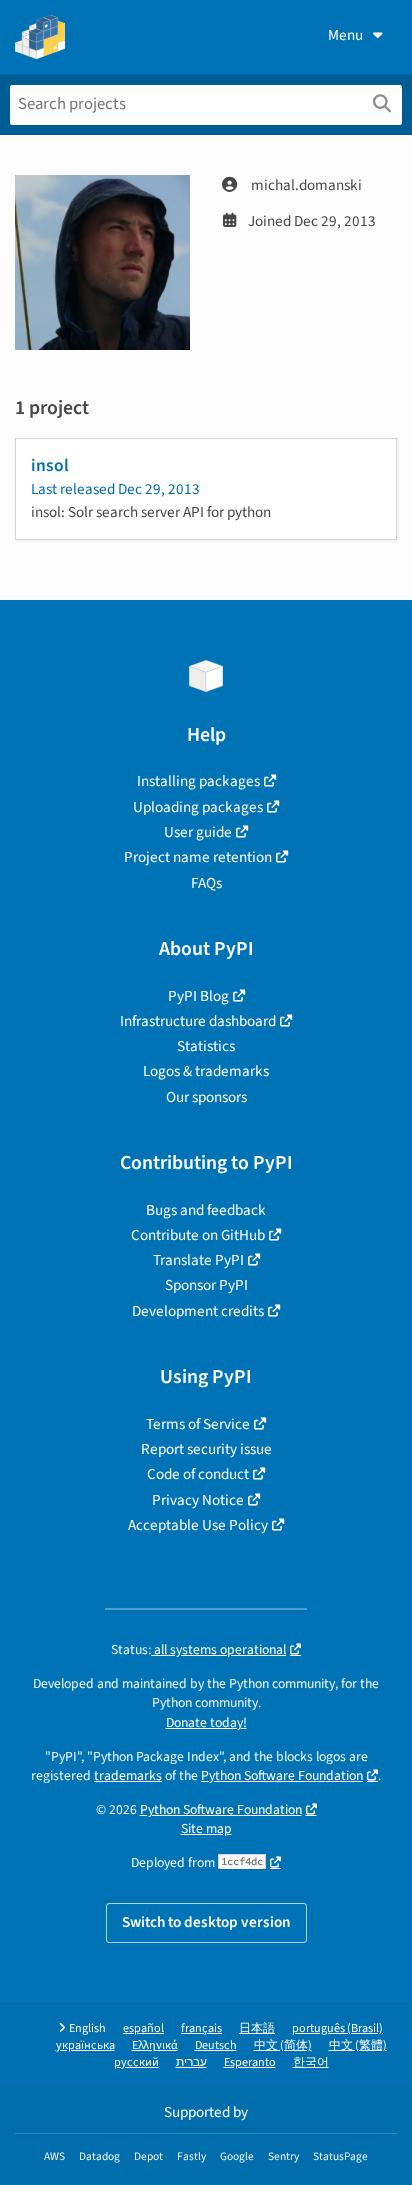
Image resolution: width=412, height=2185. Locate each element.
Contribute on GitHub (198, 1235)
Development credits (198, 1311)
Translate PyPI (198, 1260)
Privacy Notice (198, 1500)
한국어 (311, 2062)
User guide (198, 832)
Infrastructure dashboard (198, 1021)
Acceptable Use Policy (198, 1525)
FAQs (206, 883)
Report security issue (206, 1449)
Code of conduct (198, 1474)
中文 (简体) (283, 2045)
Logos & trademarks (206, 1071)
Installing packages (198, 781)
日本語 (257, 2028)
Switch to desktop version (206, 1922)
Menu (345, 35)
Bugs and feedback (206, 1210)
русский (136, 2062)
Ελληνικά (155, 2045)
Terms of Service (198, 1424)
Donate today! (206, 1722)
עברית (191, 2062)
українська (85, 2045)
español (143, 2028)
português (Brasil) (337, 2028)
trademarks (128, 1775)
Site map (206, 1828)
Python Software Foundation (282, 1775)
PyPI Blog (198, 996)
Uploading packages (198, 807)
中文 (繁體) (358, 2045)
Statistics (206, 1046)
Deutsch (216, 2045)
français (201, 2028)
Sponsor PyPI (206, 1285)
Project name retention (198, 857)
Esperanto (250, 2062)
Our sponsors (206, 1097)
